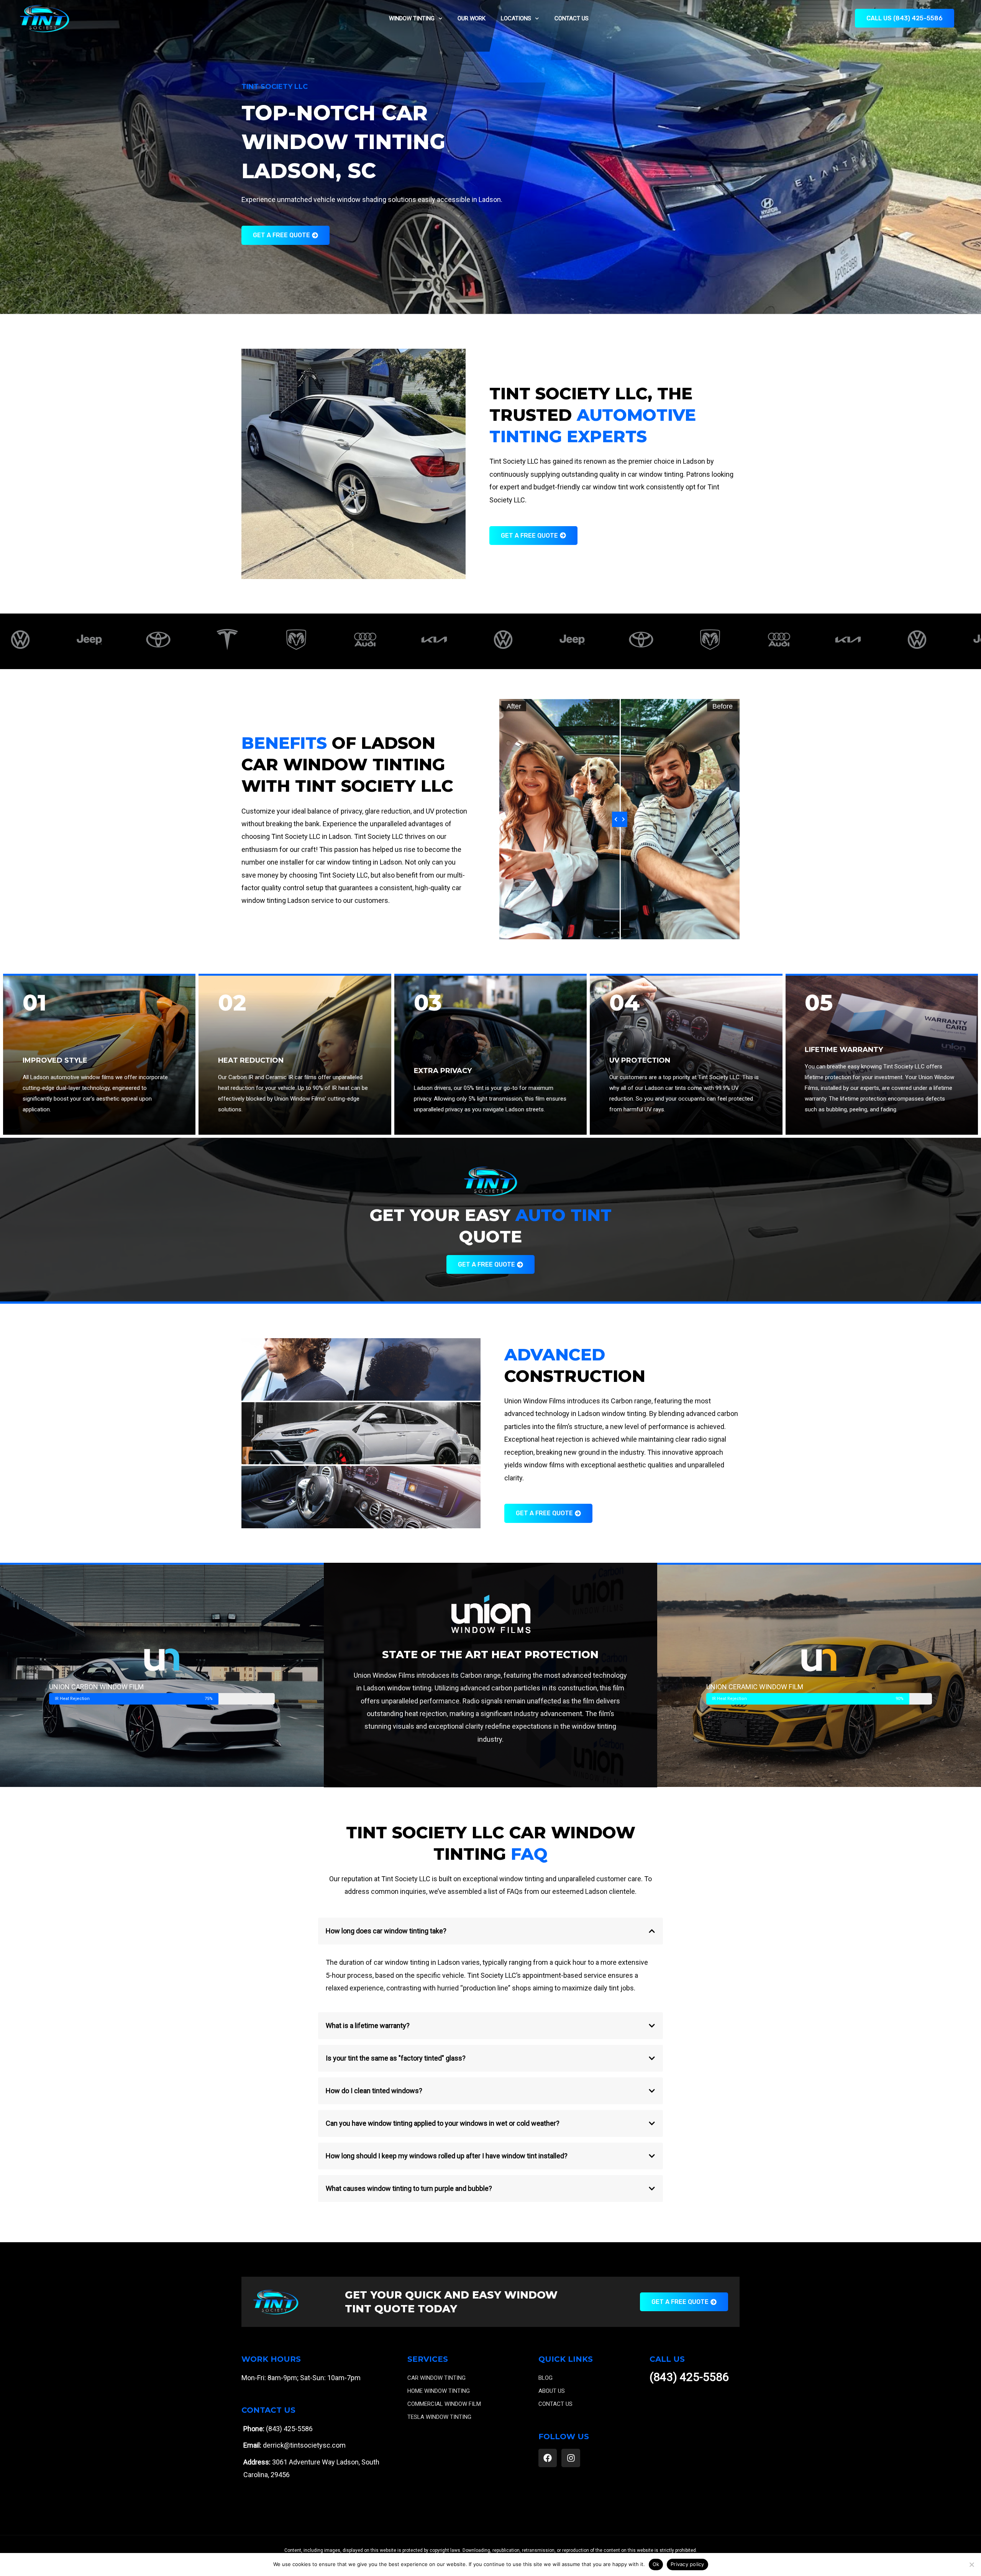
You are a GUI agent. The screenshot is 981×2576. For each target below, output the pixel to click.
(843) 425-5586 (689, 2377)
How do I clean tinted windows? (374, 2091)
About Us (552, 2391)
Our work (472, 18)
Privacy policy (687, 2564)
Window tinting (412, 18)
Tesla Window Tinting (439, 2417)
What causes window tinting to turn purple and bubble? (409, 2188)
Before (723, 706)
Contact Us (572, 18)
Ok (656, 2564)
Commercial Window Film (444, 2404)
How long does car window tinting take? (386, 1931)
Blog (545, 2378)
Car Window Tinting (436, 2378)
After (514, 706)
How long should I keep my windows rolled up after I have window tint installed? (447, 2156)
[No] (971, 2565)
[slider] (620, 819)
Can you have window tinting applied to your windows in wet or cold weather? (443, 2123)
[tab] (361, 1369)
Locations (516, 18)
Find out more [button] (361, 1377)
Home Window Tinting (439, 2391)
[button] (490, 1931)
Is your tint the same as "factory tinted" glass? (396, 2058)
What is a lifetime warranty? (368, 2026)
